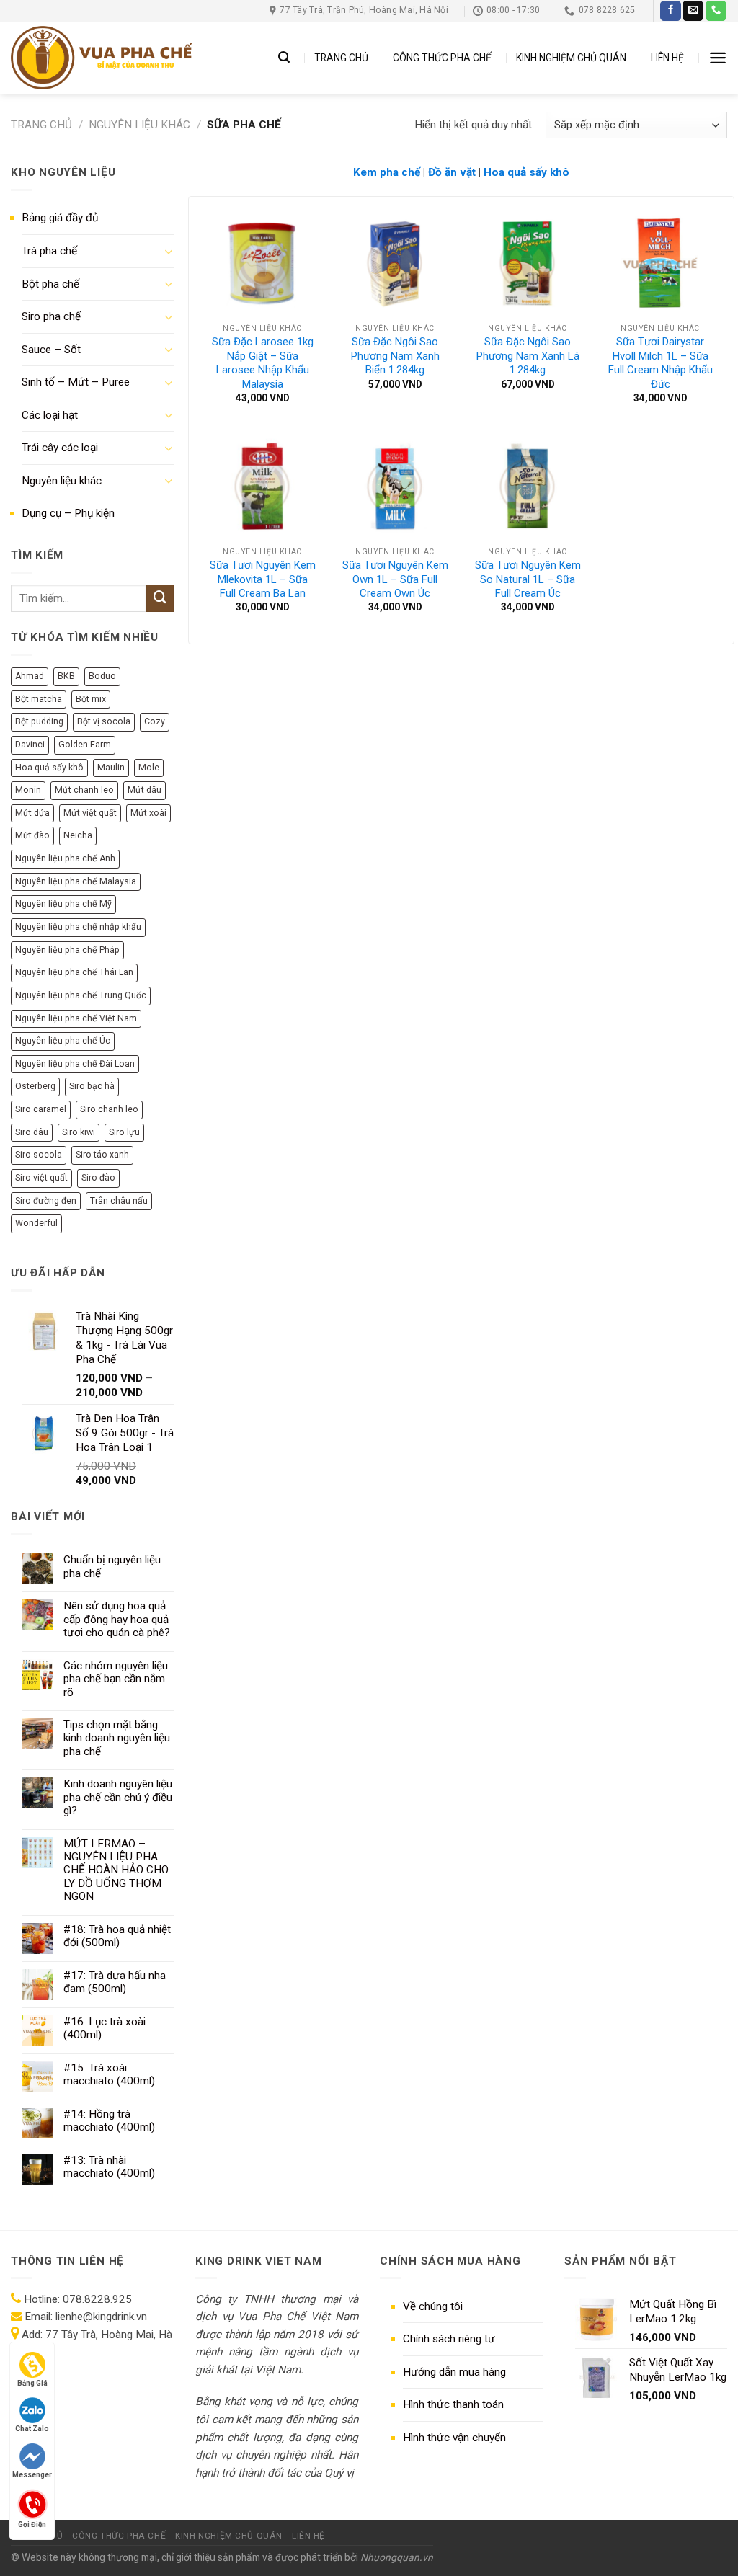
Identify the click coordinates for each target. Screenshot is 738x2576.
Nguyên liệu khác (139, 125)
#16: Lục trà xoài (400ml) (105, 2028)
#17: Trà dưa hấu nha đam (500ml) (115, 1982)
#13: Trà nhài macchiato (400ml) (109, 2167)
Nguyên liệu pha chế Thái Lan (74, 972)
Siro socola (39, 1155)
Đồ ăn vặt (453, 172)
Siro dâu (32, 1132)
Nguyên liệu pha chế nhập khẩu (78, 927)
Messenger (32, 2475)
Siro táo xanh (102, 1155)
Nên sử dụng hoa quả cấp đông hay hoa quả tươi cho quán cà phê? (117, 1619)
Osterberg (35, 1086)
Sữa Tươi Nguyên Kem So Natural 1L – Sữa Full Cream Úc (528, 579)
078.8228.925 (97, 2299)
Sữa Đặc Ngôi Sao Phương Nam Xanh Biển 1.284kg (395, 356)
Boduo (102, 676)
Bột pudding (39, 721)
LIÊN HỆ (667, 58)
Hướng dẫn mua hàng (454, 2372)
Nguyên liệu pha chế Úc (63, 1041)
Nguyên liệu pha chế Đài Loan (75, 1064)
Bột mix (91, 699)
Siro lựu (124, 1132)
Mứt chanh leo (84, 790)
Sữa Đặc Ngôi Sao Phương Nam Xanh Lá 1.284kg (528, 356)
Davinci (30, 745)
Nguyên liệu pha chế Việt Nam (76, 1018)
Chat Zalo (32, 2429)
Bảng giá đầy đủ (60, 218)
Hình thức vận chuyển (454, 2438)
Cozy (155, 721)
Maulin (111, 768)
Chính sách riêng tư (449, 2339)
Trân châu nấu (119, 1201)
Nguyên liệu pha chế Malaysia (76, 881)
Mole (149, 768)
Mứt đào (32, 835)
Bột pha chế (50, 284)
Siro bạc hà (92, 1086)
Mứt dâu (145, 790)
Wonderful (36, 1223)
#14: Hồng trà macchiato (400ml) (109, 2120)
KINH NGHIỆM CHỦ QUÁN (571, 58)
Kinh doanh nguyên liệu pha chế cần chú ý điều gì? (118, 1797)
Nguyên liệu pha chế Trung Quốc (81, 995)
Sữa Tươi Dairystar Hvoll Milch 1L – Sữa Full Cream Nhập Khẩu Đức (661, 363)
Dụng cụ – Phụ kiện (68, 513)
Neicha (78, 835)
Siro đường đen (46, 1201)
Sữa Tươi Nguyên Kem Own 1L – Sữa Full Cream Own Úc (395, 579)
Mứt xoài (148, 813)
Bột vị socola (104, 721)
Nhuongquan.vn (397, 2557)
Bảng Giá (32, 2383)
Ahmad (30, 676)
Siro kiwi (79, 1132)
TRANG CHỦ (341, 58)
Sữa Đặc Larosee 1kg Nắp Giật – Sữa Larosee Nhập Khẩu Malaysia (263, 363)
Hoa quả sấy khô (49, 768)
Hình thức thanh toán (453, 2404)
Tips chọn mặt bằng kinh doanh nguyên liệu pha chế (117, 1738)
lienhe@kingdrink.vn (101, 2317)
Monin (28, 790)
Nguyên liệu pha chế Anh (65, 858)
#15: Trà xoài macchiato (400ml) (109, 2074)
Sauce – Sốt (51, 350)
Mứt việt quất (90, 813)
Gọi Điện (32, 2523)
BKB (66, 676)
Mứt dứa (32, 813)
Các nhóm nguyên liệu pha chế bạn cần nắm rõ (116, 1679)
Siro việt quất (41, 1178)
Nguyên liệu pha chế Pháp (67, 950)
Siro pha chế (51, 316)
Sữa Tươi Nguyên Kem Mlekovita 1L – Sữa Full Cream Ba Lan (263, 579)
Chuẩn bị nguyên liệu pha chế (112, 1566)
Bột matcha (39, 699)
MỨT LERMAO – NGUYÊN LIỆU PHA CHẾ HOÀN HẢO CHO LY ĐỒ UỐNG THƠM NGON (116, 1870)
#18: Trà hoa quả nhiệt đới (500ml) (117, 1936)
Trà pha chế (49, 251)
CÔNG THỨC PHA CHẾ (442, 58)
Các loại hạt (50, 415)
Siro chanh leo (109, 1109)
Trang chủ (41, 125)
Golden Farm (85, 745)
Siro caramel (41, 1109)
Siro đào (98, 1178)
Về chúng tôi (433, 2306)
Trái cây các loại (60, 448)
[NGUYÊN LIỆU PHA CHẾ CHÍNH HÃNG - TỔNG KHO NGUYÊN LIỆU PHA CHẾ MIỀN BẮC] (102, 58)
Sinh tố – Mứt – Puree (76, 382)
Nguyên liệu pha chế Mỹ (63, 904)
